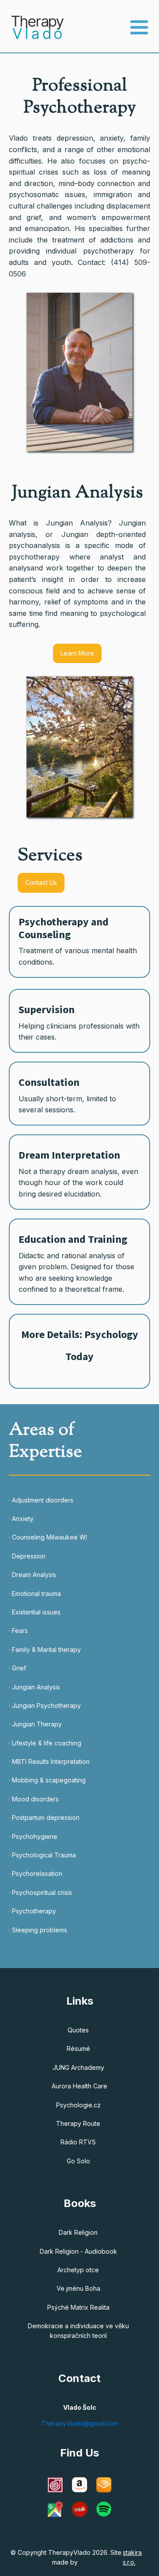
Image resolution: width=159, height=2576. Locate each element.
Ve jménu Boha (78, 2288)
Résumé (78, 2048)
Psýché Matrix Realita (78, 2307)
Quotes (78, 2030)
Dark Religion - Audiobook (78, 2251)
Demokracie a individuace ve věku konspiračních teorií (78, 2331)
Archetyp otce (78, 2270)
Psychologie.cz (78, 2105)
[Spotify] (104, 2509)
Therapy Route (78, 2123)
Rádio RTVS (78, 2142)
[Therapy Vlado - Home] (32, 27)
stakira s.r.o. (132, 2557)
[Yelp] (80, 2509)
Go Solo (78, 2161)
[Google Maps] (55, 2509)
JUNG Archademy (78, 2067)
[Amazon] (80, 2485)
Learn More (77, 653)
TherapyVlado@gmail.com (80, 2423)
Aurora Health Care (79, 2086)
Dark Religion (78, 2232)
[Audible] (104, 2485)
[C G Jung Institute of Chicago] (55, 2485)
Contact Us (41, 882)
